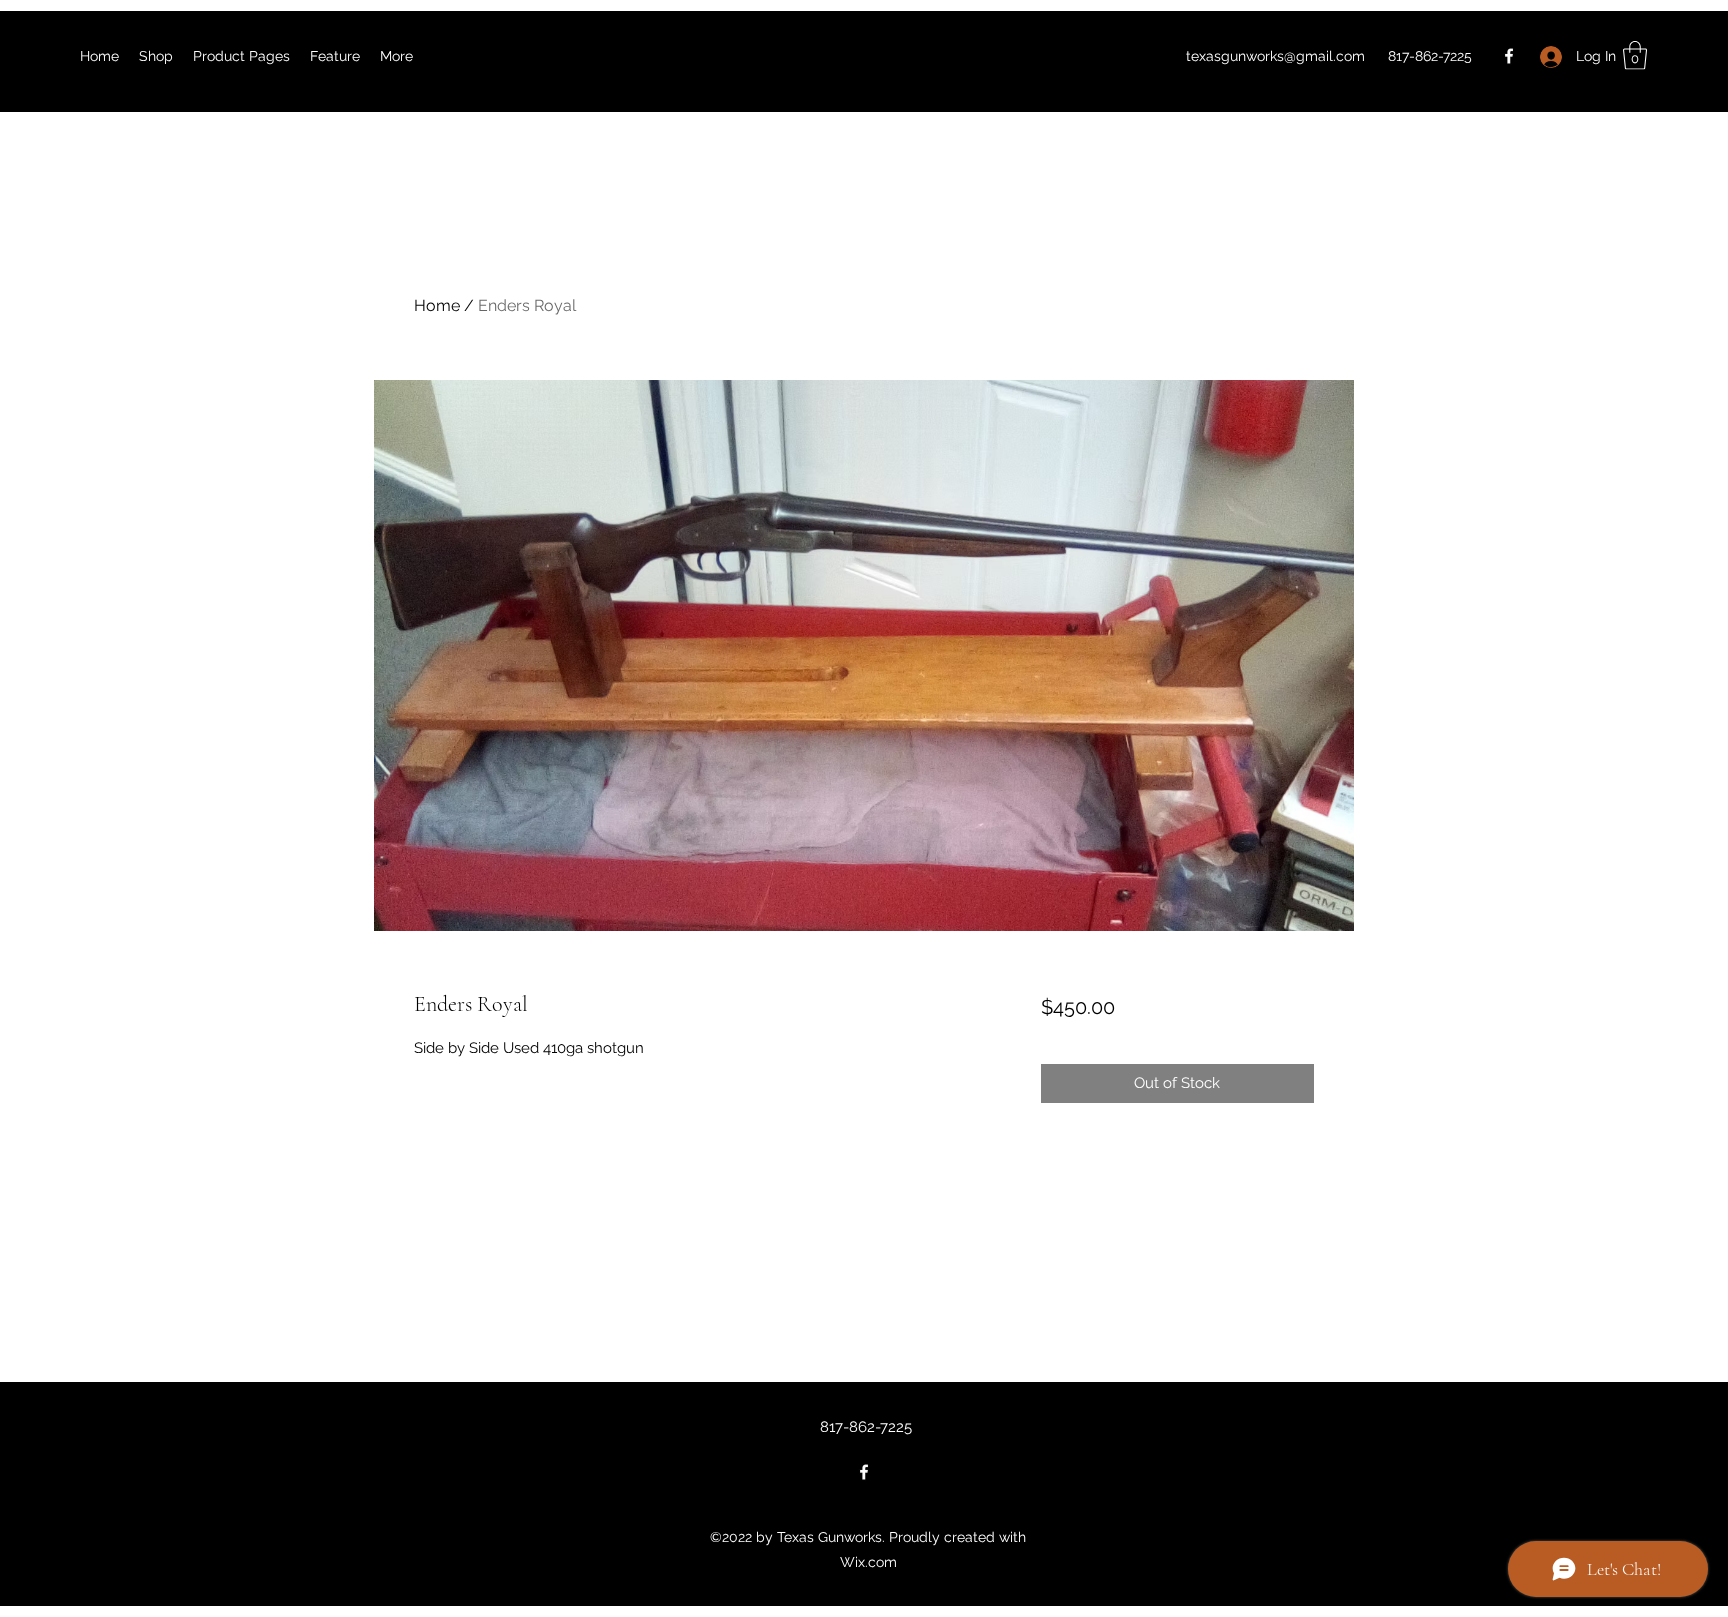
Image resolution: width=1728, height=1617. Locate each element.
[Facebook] (1509, 56)
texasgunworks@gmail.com (1275, 56)
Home (437, 305)
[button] (1635, 55)
